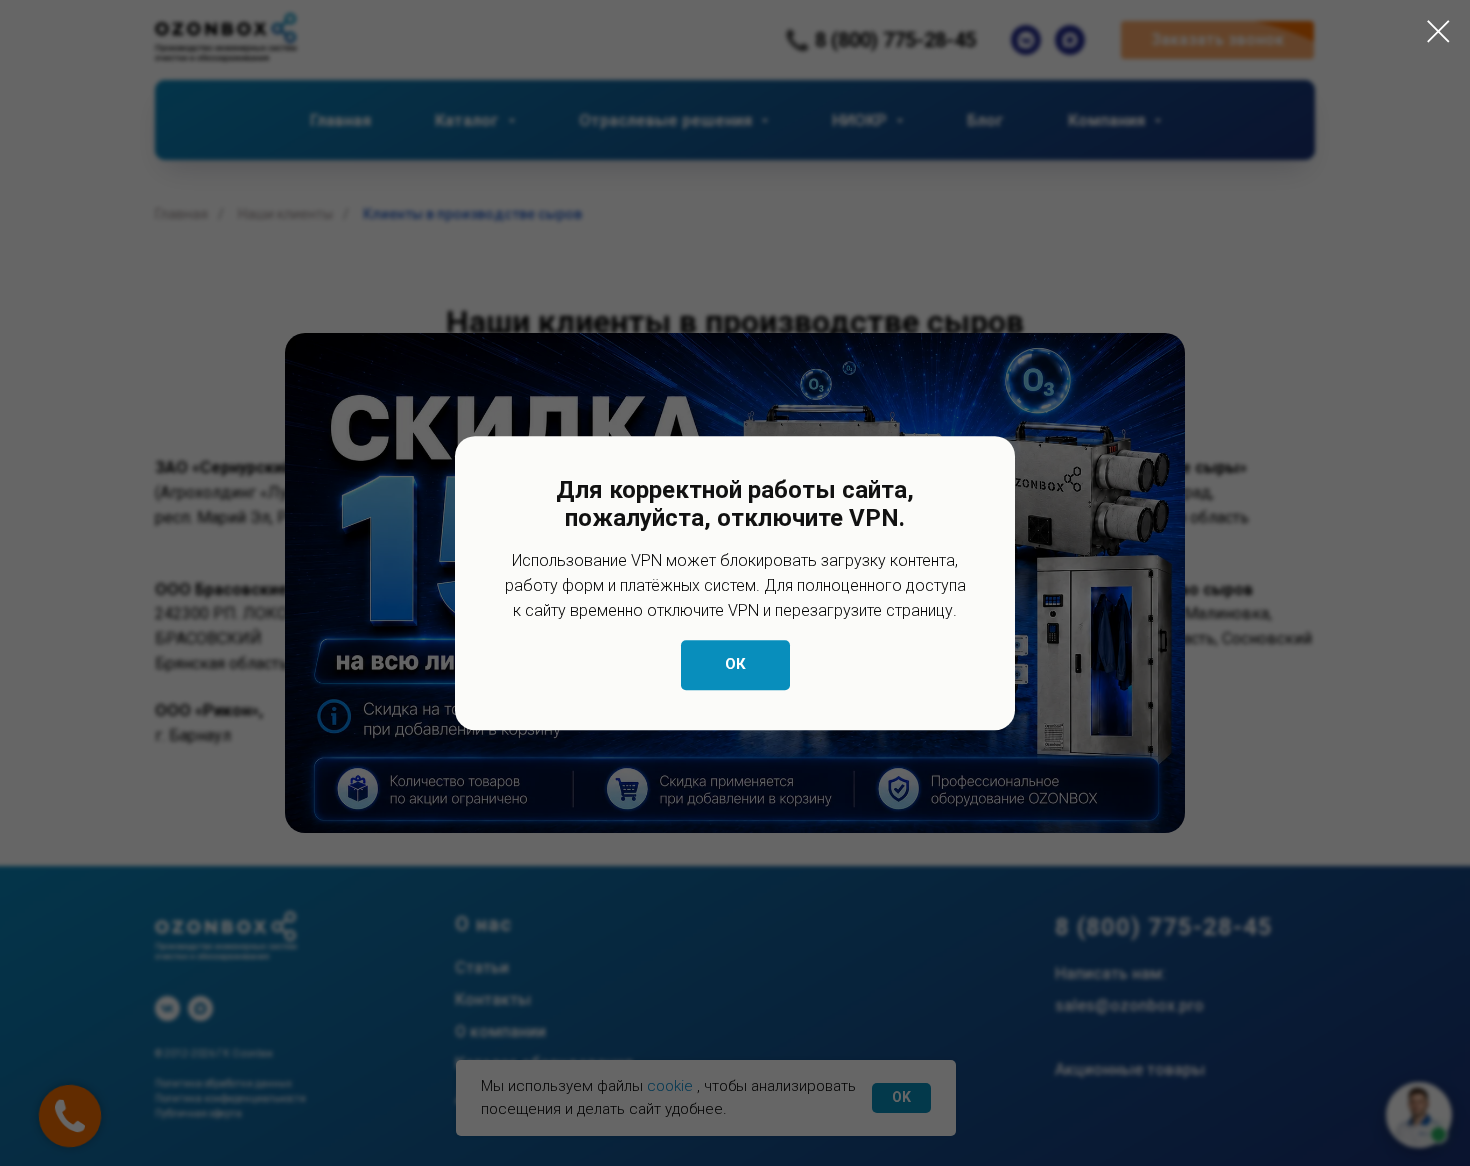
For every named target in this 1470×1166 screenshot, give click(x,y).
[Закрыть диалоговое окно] (1438, 31)
